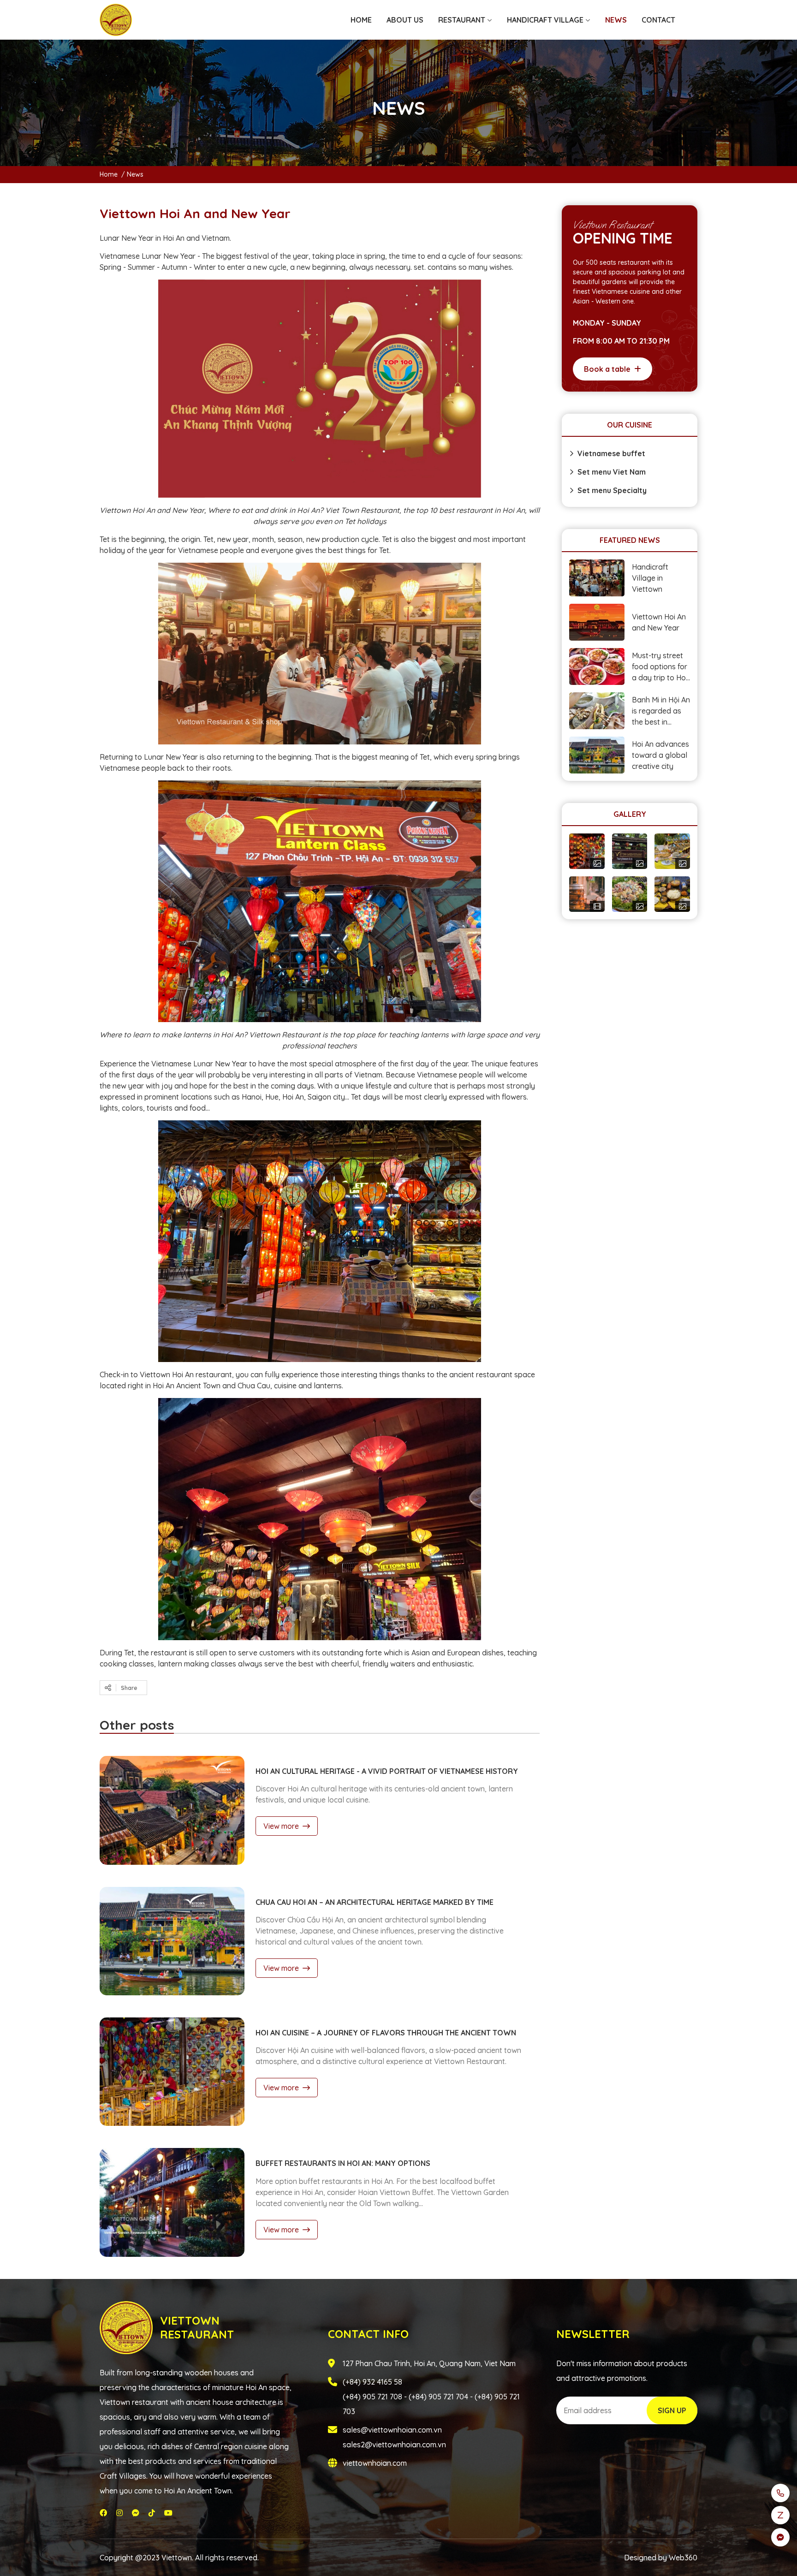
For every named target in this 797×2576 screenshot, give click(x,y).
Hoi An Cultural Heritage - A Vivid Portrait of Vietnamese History (387, 1771)
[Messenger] (136, 2513)
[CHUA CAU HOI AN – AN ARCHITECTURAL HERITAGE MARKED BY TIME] (172, 1941)
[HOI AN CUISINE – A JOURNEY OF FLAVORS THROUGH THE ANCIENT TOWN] (172, 2072)
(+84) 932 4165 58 (372, 2382)
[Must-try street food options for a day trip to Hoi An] (597, 666)
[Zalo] (780, 2515)
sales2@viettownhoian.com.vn (394, 2445)
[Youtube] (168, 2513)
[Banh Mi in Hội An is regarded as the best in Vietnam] (597, 711)
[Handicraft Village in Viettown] (597, 578)
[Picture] (672, 894)
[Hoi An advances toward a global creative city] (597, 755)
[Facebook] (103, 2513)
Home (109, 174)
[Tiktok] (152, 2513)
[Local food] (672, 851)
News (135, 174)
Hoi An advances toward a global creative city (660, 755)
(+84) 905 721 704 (438, 2397)
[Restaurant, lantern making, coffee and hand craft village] (116, 20)
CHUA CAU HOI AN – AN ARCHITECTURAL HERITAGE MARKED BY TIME (375, 1902)
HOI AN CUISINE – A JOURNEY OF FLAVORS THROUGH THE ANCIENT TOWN (386, 2033)
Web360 (683, 2558)
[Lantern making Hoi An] (587, 851)
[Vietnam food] (630, 894)
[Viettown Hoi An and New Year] (597, 622)
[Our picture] (630, 851)
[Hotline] (780, 2493)
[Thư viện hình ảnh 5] (587, 894)
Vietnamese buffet (611, 453)
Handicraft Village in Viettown (650, 578)
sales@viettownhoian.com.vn (392, 2430)
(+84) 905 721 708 (372, 2397)
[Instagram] (119, 2513)
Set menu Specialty (612, 490)
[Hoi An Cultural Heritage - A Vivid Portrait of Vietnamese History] (172, 1810)
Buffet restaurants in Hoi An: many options (343, 2163)
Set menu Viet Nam (612, 472)
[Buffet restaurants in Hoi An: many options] (172, 2202)
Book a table (607, 369)
